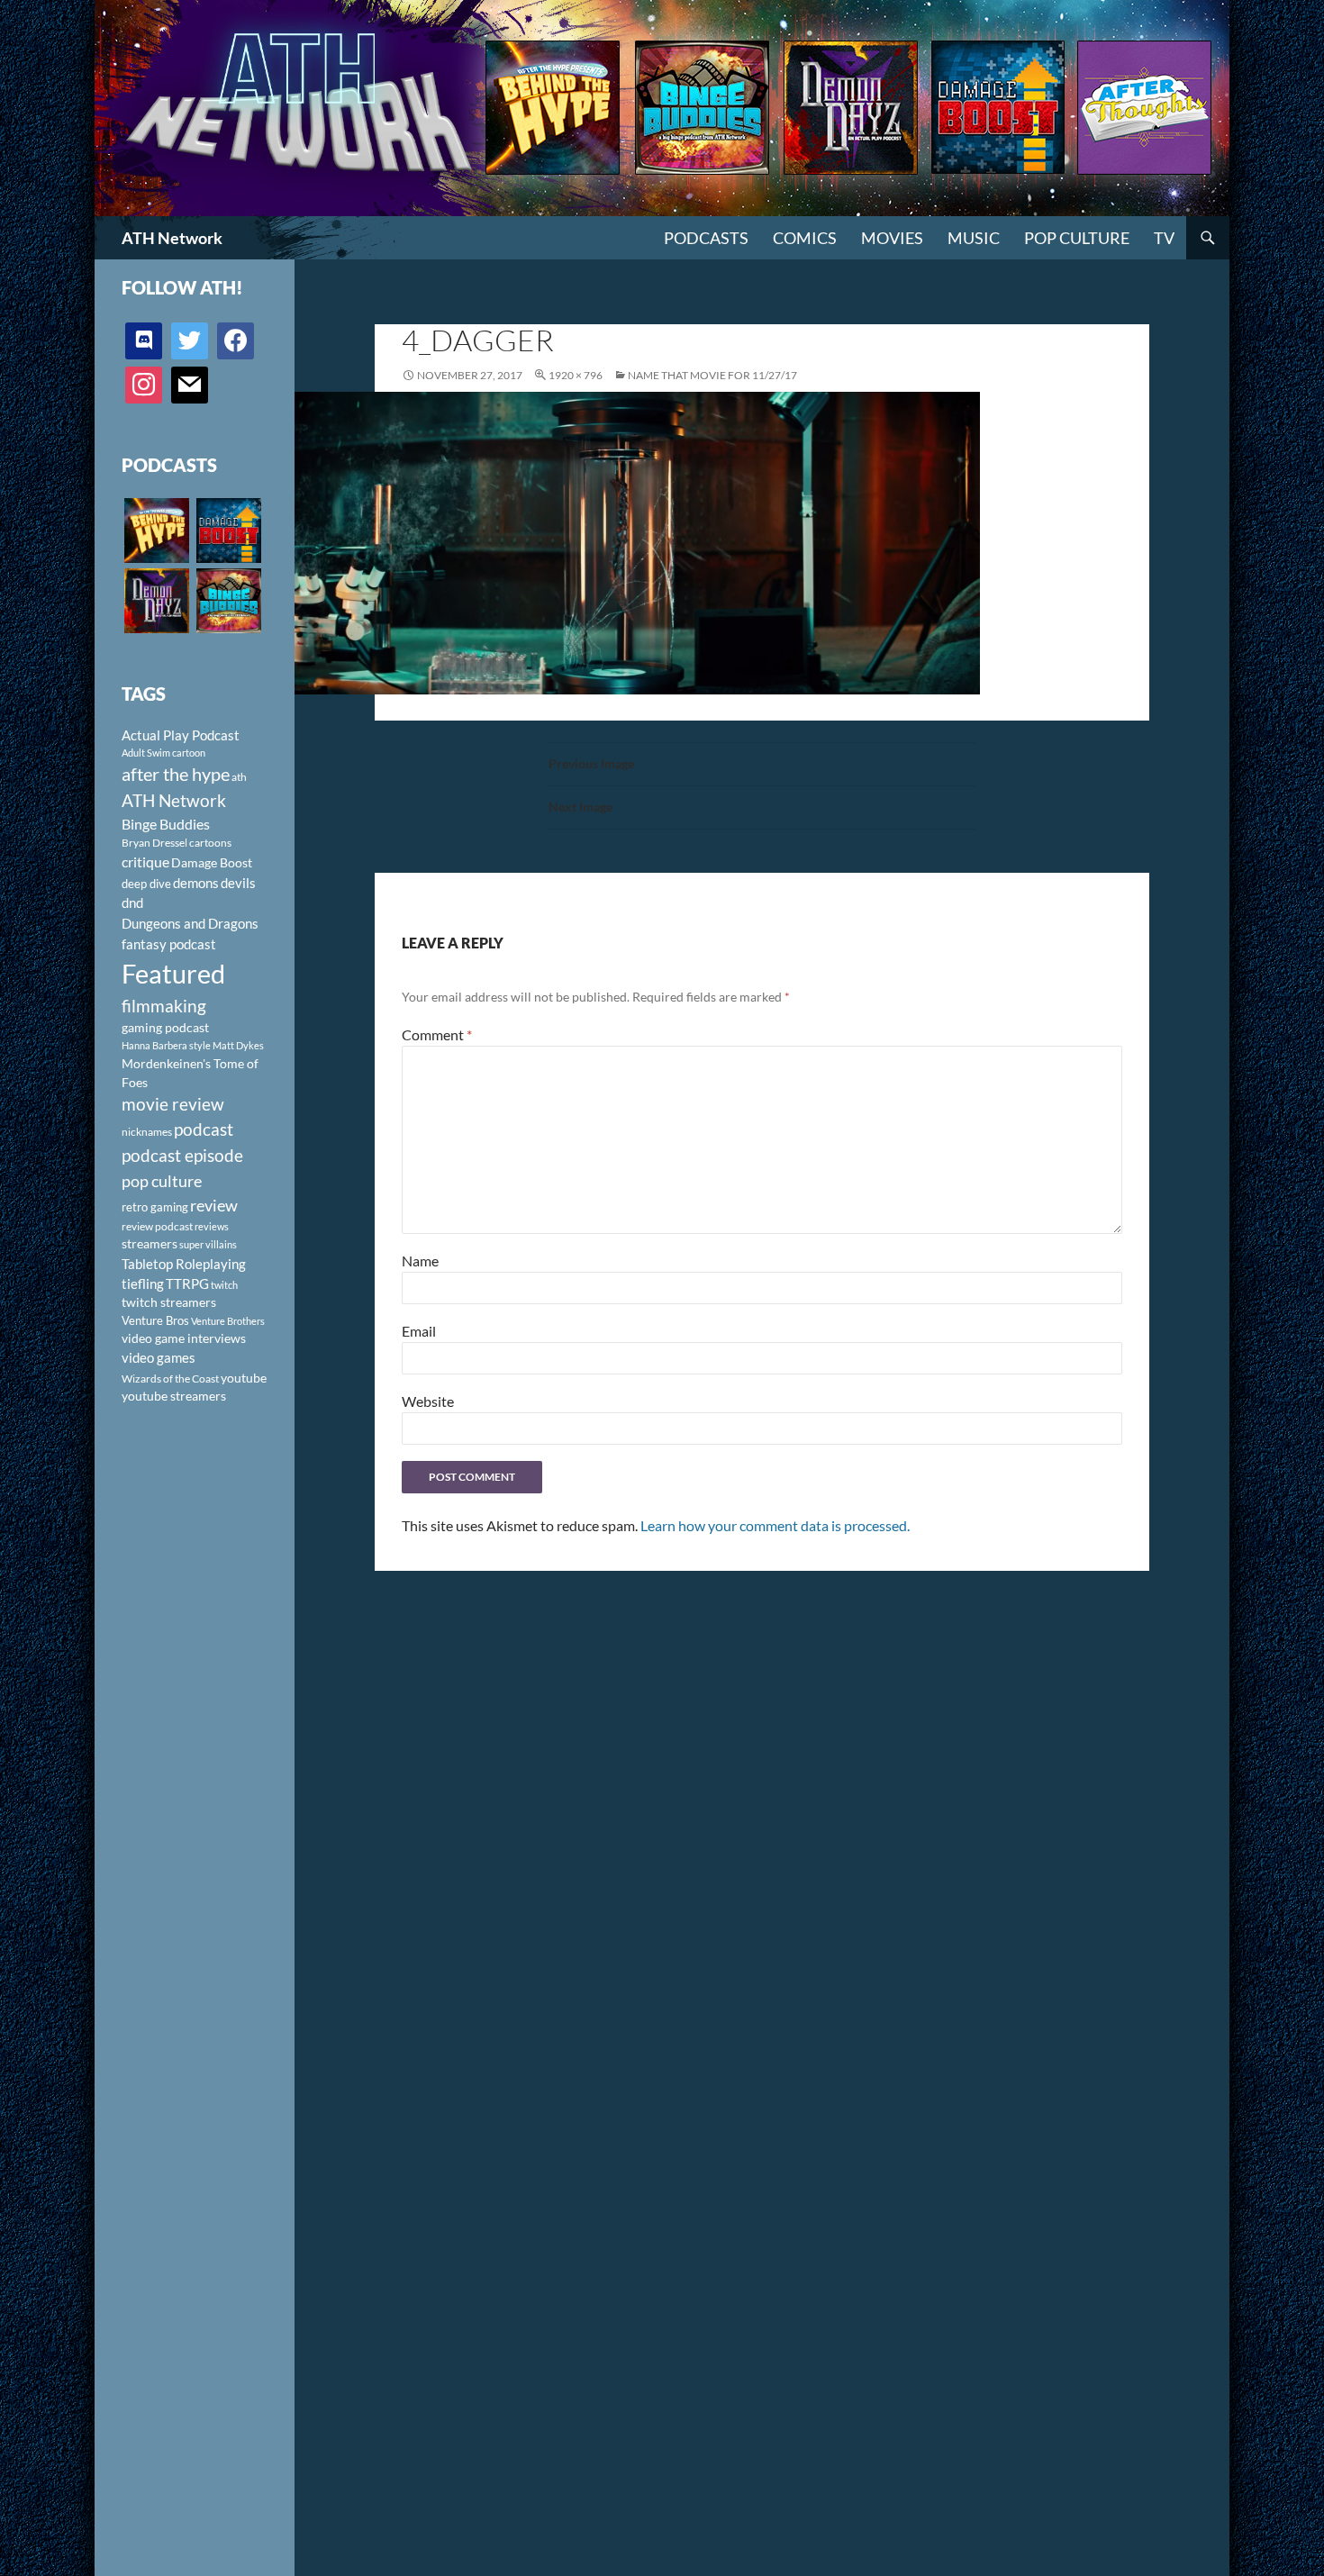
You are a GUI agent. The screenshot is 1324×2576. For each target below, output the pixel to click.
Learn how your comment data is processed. (775, 1525)
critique (145, 862)
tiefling (143, 1283)
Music (974, 238)
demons (196, 883)
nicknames (147, 1132)
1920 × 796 (576, 375)
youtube (244, 1378)
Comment (437, 1034)
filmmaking (164, 1006)
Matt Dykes (238, 1045)
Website (428, 1401)
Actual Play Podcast (181, 735)
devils (238, 883)
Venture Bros (155, 1320)
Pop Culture (1077, 238)
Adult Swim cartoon (163, 753)
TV (1164, 238)
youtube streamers (174, 1396)
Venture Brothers (228, 1321)
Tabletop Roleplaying (184, 1264)
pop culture (162, 1181)
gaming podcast (165, 1027)
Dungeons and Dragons (190, 923)
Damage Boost (212, 862)
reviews (212, 1226)
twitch (224, 1285)
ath (239, 777)
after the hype (176, 774)
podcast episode (182, 1155)
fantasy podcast (169, 944)
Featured (173, 973)
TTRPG (187, 1283)
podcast (204, 1129)
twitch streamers (169, 1302)
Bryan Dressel (154, 843)
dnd (132, 903)
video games (159, 1358)
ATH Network (172, 238)
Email (419, 1331)
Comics (805, 238)
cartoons (210, 843)
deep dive (146, 884)
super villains (208, 1244)
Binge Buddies (166, 824)
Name (420, 1261)
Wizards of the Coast (170, 1379)
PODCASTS (706, 238)
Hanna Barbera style (166, 1045)
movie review (173, 1104)
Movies (892, 238)
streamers (150, 1243)
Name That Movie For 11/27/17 (712, 375)
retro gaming (155, 1207)
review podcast (157, 1226)
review (214, 1205)
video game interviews (184, 1338)
